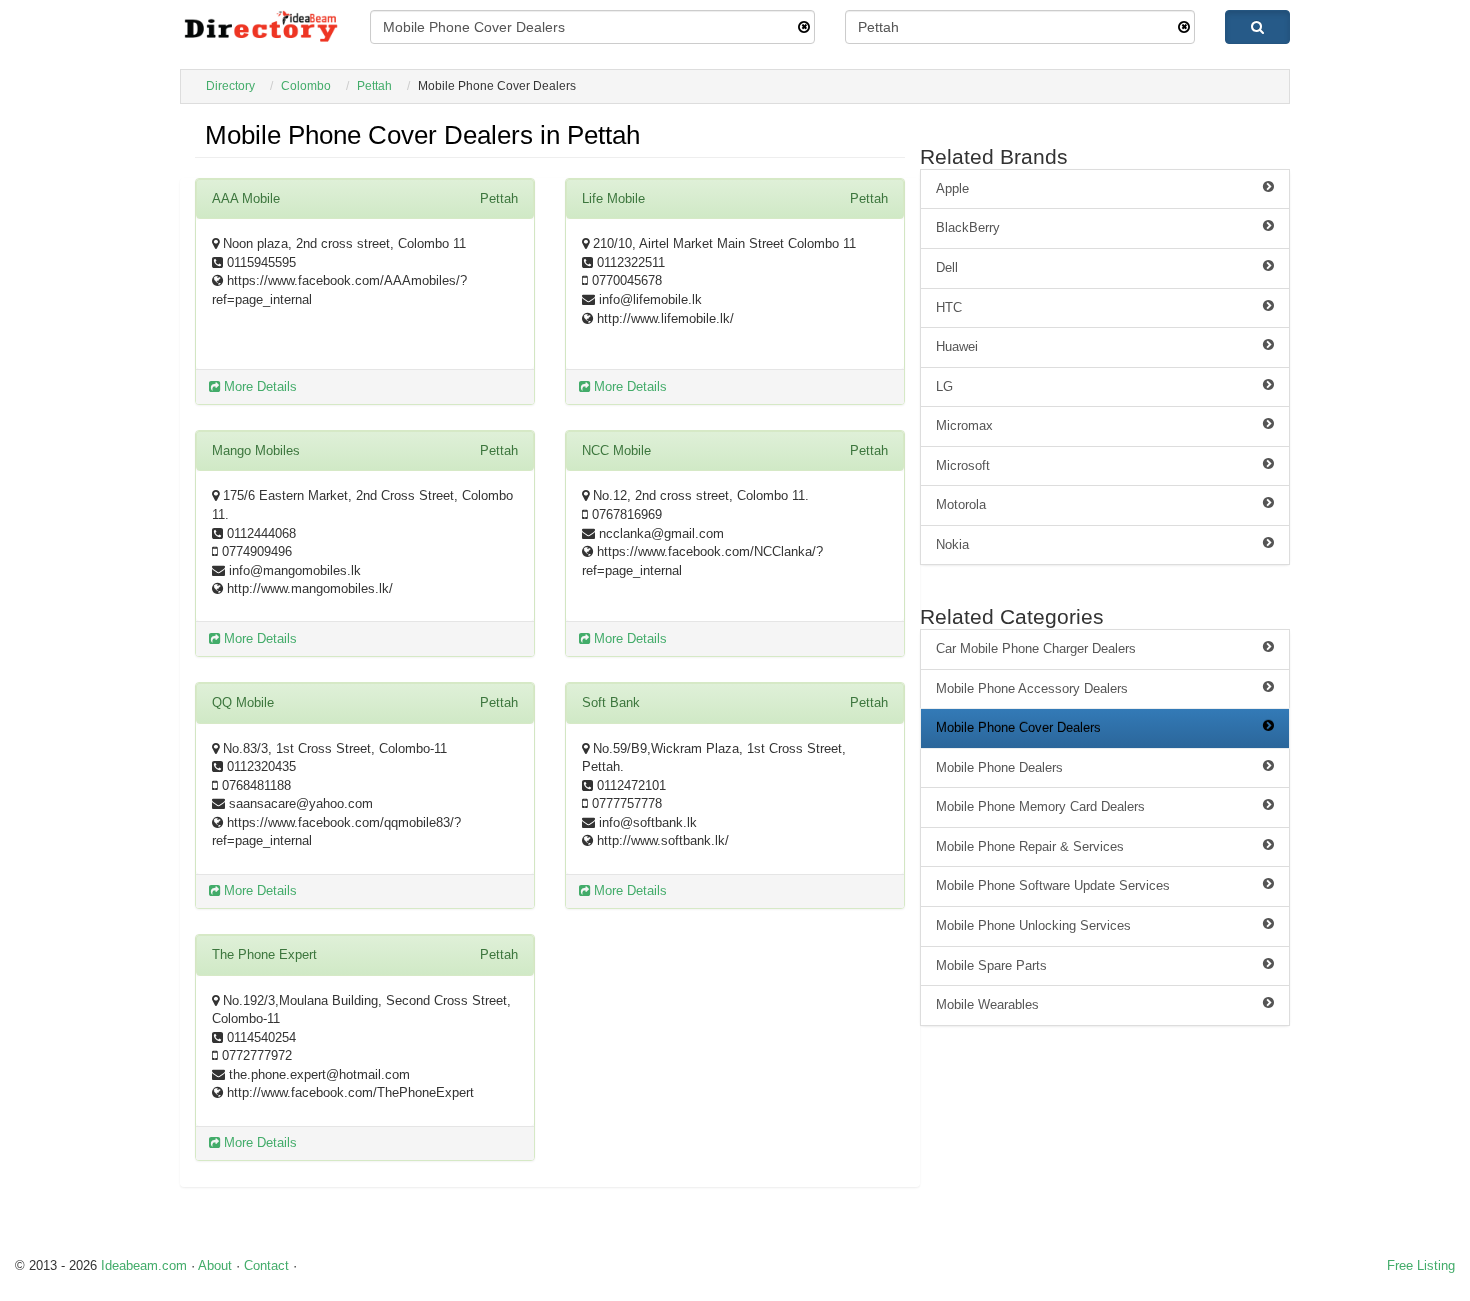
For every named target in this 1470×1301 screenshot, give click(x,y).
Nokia (952, 544)
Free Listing (1421, 1265)
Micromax (964, 425)
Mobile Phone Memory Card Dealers (1040, 806)
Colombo (306, 86)
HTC (949, 307)
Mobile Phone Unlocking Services (1033, 925)
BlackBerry (968, 227)
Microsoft (963, 465)
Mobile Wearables (987, 1004)
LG (944, 386)
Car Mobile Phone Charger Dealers (1036, 648)
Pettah (374, 86)
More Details (258, 386)
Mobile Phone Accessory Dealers (1032, 688)
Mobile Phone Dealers (999, 767)
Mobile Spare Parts (991, 965)
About (215, 1265)
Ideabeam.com (144, 1265)
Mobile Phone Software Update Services (1053, 885)
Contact (266, 1265)
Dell (947, 267)
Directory (230, 86)
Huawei (957, 346)
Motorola (961, 504)
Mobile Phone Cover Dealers (1018, 727)
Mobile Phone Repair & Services (1030, 846)
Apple (952, 188)
